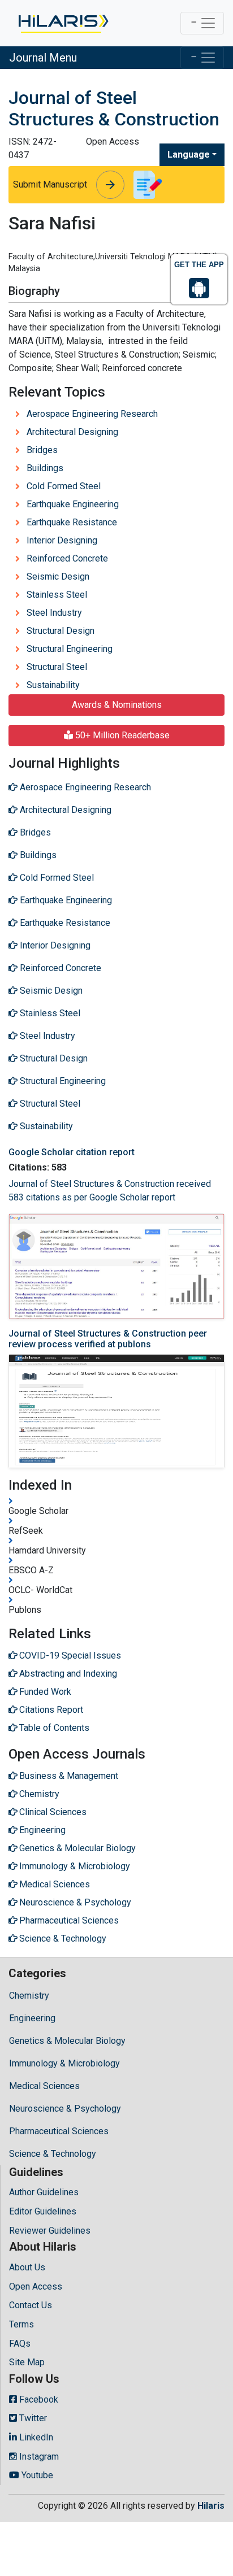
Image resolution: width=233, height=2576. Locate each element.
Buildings (45, 468)
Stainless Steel (57, 595)
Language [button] (189, 155)
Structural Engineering (70, 649)
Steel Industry (54, 613)
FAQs (20, 2344)
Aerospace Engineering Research (92, 414)
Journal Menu (43, 58)
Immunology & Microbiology (64, 2063)
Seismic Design (58, 576)
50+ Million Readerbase (121, 735)
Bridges (42, 450)
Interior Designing (62, 540)
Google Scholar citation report (72, 1152)
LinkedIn (35, 2437)
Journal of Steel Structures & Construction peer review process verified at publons (108, 1339)
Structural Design (61, 631)
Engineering (32, 2018)
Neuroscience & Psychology (65, 2109)
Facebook (38, 2399)
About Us (27, 2267)
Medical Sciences (44, 2086)
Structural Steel (57, 667)
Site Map (27, 2362)
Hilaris (211, 2506)
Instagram (38, 2457)
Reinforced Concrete (67, 558)
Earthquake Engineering (73, 504)
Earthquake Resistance (72, 522)
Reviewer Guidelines (50, 2231)
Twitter (32, 2418)
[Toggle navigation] (202, 23)
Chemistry (29, 1996)
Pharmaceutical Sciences (59, 2131)
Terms (21, 2324)
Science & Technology (53, 2154)
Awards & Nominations (117, 705)
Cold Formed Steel (64, 486)
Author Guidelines (44, 2192)
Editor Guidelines (43, 2211)
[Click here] (62, 23)
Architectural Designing (72, 432)
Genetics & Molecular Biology (67, 2041)
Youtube (36, 2475)
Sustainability (53, 685)
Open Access (36, 2286)
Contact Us (31, 2305)
